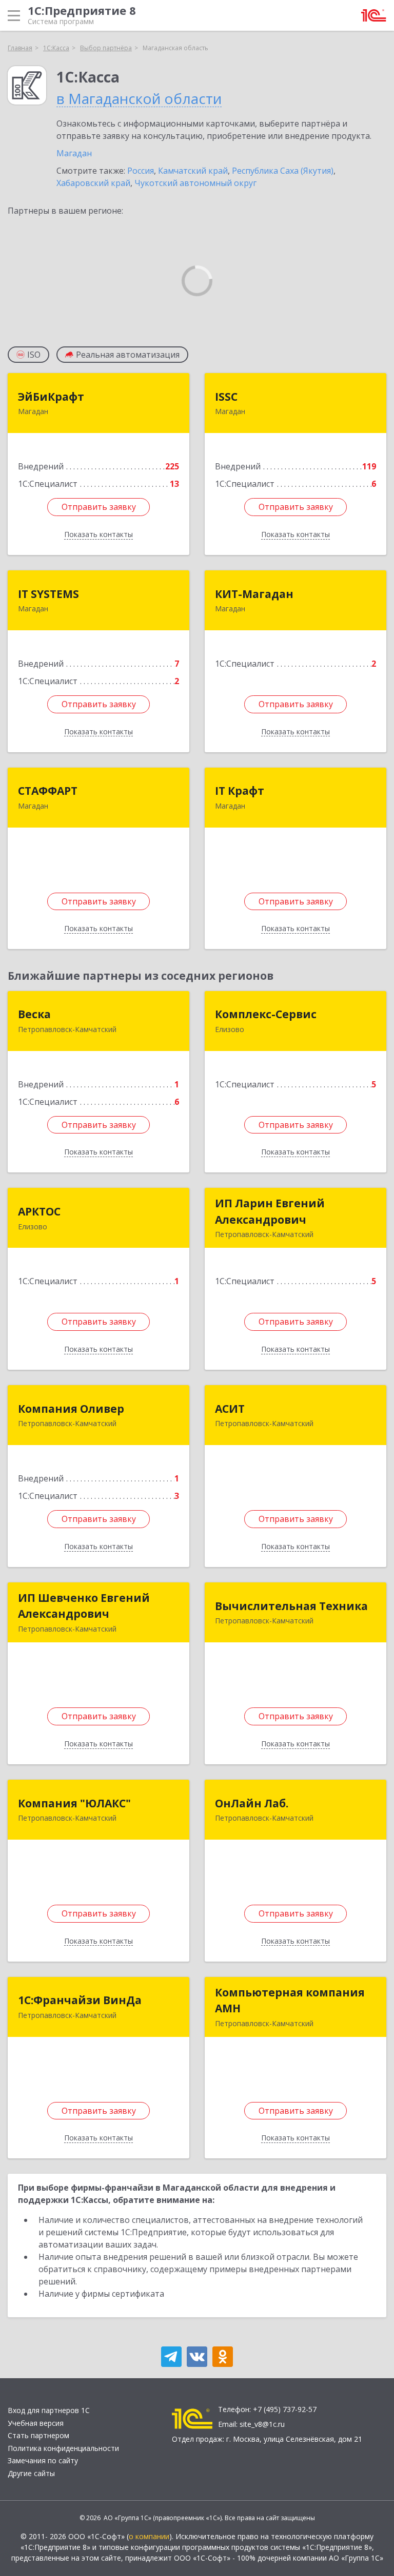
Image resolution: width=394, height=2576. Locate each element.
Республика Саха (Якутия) (283, 171)
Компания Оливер (71, 1409)
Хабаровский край (93, 183)
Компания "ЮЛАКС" (74, 1803)
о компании (149, 2536)
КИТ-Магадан (254, 594)
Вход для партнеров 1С (49, 2410)
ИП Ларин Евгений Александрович (270, 1211)
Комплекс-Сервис (266, 1014)
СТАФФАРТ (48, 791)
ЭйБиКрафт (51, 397)
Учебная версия (36, 2423)
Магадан (74, 153)
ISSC (226, 397)
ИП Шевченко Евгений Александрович (84, 1606)
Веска (34, 1014)
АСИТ (230, 1409)
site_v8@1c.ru (262, 2424)
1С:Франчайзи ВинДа (80, 2000)
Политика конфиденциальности (63, 2448)
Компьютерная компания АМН (290, 2001)
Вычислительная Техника (291, 1606)
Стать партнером (38, 2435)
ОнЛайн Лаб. (252, 1803)
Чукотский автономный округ (195, 183)
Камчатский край (193, 171)
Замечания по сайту (43, 2460)
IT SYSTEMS (48, 594)
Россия (141, 171)
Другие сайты (31, 2473)
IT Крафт (240, 791)
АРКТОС (39, 1211)
